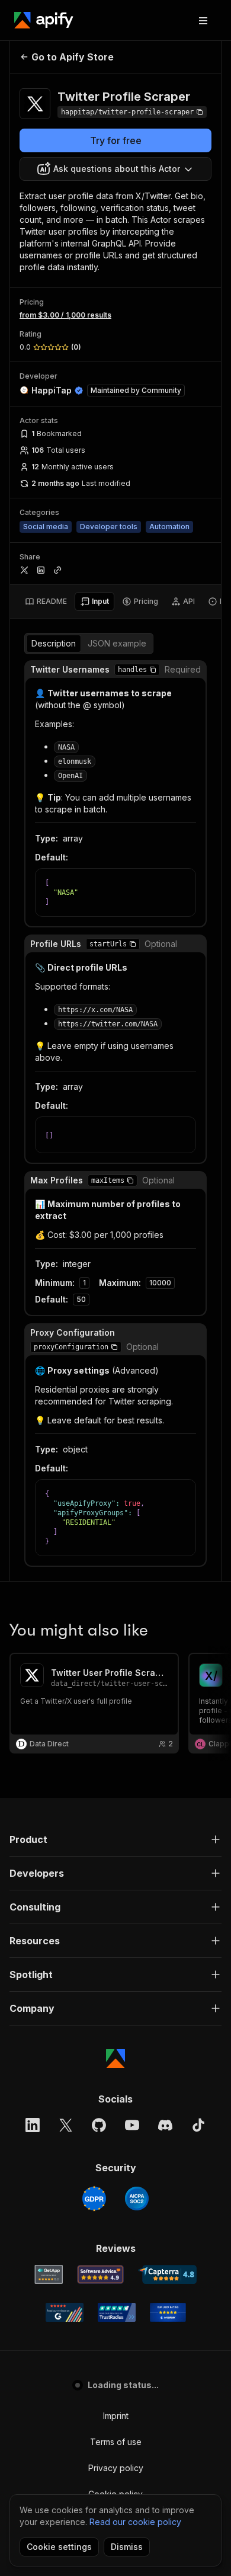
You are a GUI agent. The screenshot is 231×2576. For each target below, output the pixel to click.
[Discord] (165, 2125)
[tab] (46, 601)
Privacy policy (116, 2468)
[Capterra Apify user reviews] (167, 2274)
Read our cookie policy (135, 2522)
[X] (66, 2125)
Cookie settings (59, 2547)
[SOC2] (137, 2199)
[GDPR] (94, 2199)
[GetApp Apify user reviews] (49, 2274)
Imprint (116, 2416)
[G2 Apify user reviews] (65, 2312)
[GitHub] (99, 2125)
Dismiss (127, 2547)
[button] (153, 670)
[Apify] (44, 20)
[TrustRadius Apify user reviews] (117, 2312)
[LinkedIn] (33, 2125)
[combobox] (115, 169)
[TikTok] (198, 2125)
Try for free (116, 140)
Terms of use (116, 2442)
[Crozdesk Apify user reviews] (168, 2312)
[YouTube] (132, 2125)
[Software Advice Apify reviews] (100, 2274)
